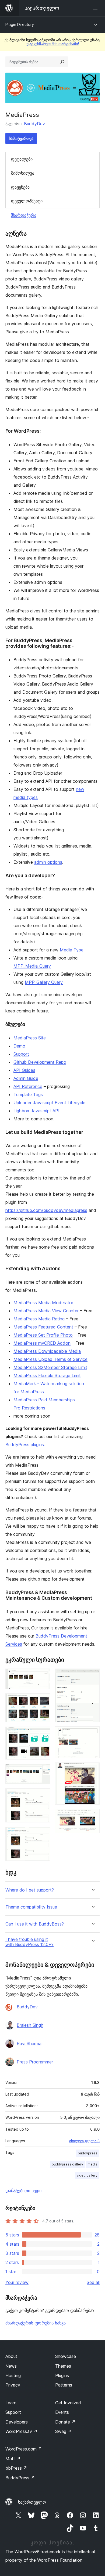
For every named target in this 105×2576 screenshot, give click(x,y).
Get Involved (68, 2403)
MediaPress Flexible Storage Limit (47, 1375)
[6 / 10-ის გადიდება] (43, 1834)
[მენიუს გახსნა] (96, 8)
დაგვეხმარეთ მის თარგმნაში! (53, 44)
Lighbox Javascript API (36, 1111)
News (11, 2366)
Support (21, 1054)
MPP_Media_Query (32, 966)
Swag (63, 2431)
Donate (65, 2422)
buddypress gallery (67, 2164)
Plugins (62, 2375)
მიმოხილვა (23, 173)
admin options (48, 862)
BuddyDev (34, 124)
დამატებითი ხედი (23, 2191)
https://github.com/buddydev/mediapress (46, 1210)
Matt (13, 2459)
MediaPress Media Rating (39, 1319)
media (92, 2164)
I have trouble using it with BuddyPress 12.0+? (29, 1942)
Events (62, 2412)
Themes (63, 2366)
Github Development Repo (40, 1062)
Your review (17, 2282)
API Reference (28, 1086)
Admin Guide (26, 1078)
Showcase (66, 2356)
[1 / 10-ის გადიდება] (43, 1676)
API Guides (24, 1070)
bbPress (16, 2468)
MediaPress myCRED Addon (42, 1343)
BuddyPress (20, 2478)
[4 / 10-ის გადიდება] (43, 1771)
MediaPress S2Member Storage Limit (50, 1367)
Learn (11, 2403)
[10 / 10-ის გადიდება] (92, 1816)
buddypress (88, 2153)
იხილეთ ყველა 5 (84, 2141)
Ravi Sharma (29, 2043)
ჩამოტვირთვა (21, 138)
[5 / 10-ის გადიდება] (43, 1796)
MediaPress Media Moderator (43, 1303)
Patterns (64, 2385)
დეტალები (22, 159)
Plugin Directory (20, 24)
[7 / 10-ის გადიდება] (92, 1676)
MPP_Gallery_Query (44, 982)
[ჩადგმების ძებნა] (62, 62)
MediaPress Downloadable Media (47, 1351)
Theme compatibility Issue (31, 1907)
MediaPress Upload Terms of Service (50, 1359)
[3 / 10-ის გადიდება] (43, 1734)
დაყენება (20, 187)
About (11, 2356)
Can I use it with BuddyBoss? (35, 1924)
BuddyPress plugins (25, 1445)
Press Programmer (35, 2062)
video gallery (87, 2175)
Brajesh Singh (30, 2025)
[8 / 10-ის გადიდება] (92, 1734)
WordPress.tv (21, 2431)
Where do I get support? (30, 1890)
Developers (17, 2422)
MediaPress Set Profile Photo (43, 1335)
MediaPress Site (30, 1038)
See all (93, 2282)
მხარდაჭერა (24, 215)
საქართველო (32, 2502)
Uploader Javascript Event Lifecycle (49, 1103)
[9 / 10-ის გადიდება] (92, 1770)
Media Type (72, 950)
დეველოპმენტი (27, 201)
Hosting (13, 2375)
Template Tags (28, 1094)
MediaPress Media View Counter (46, 1311)
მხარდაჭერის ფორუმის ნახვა (36, 2323)
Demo (19, 1046)
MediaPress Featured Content (43, 1327)
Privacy (13, 2385)
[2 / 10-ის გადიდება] (43, 1701)
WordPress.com (24, 2449)
